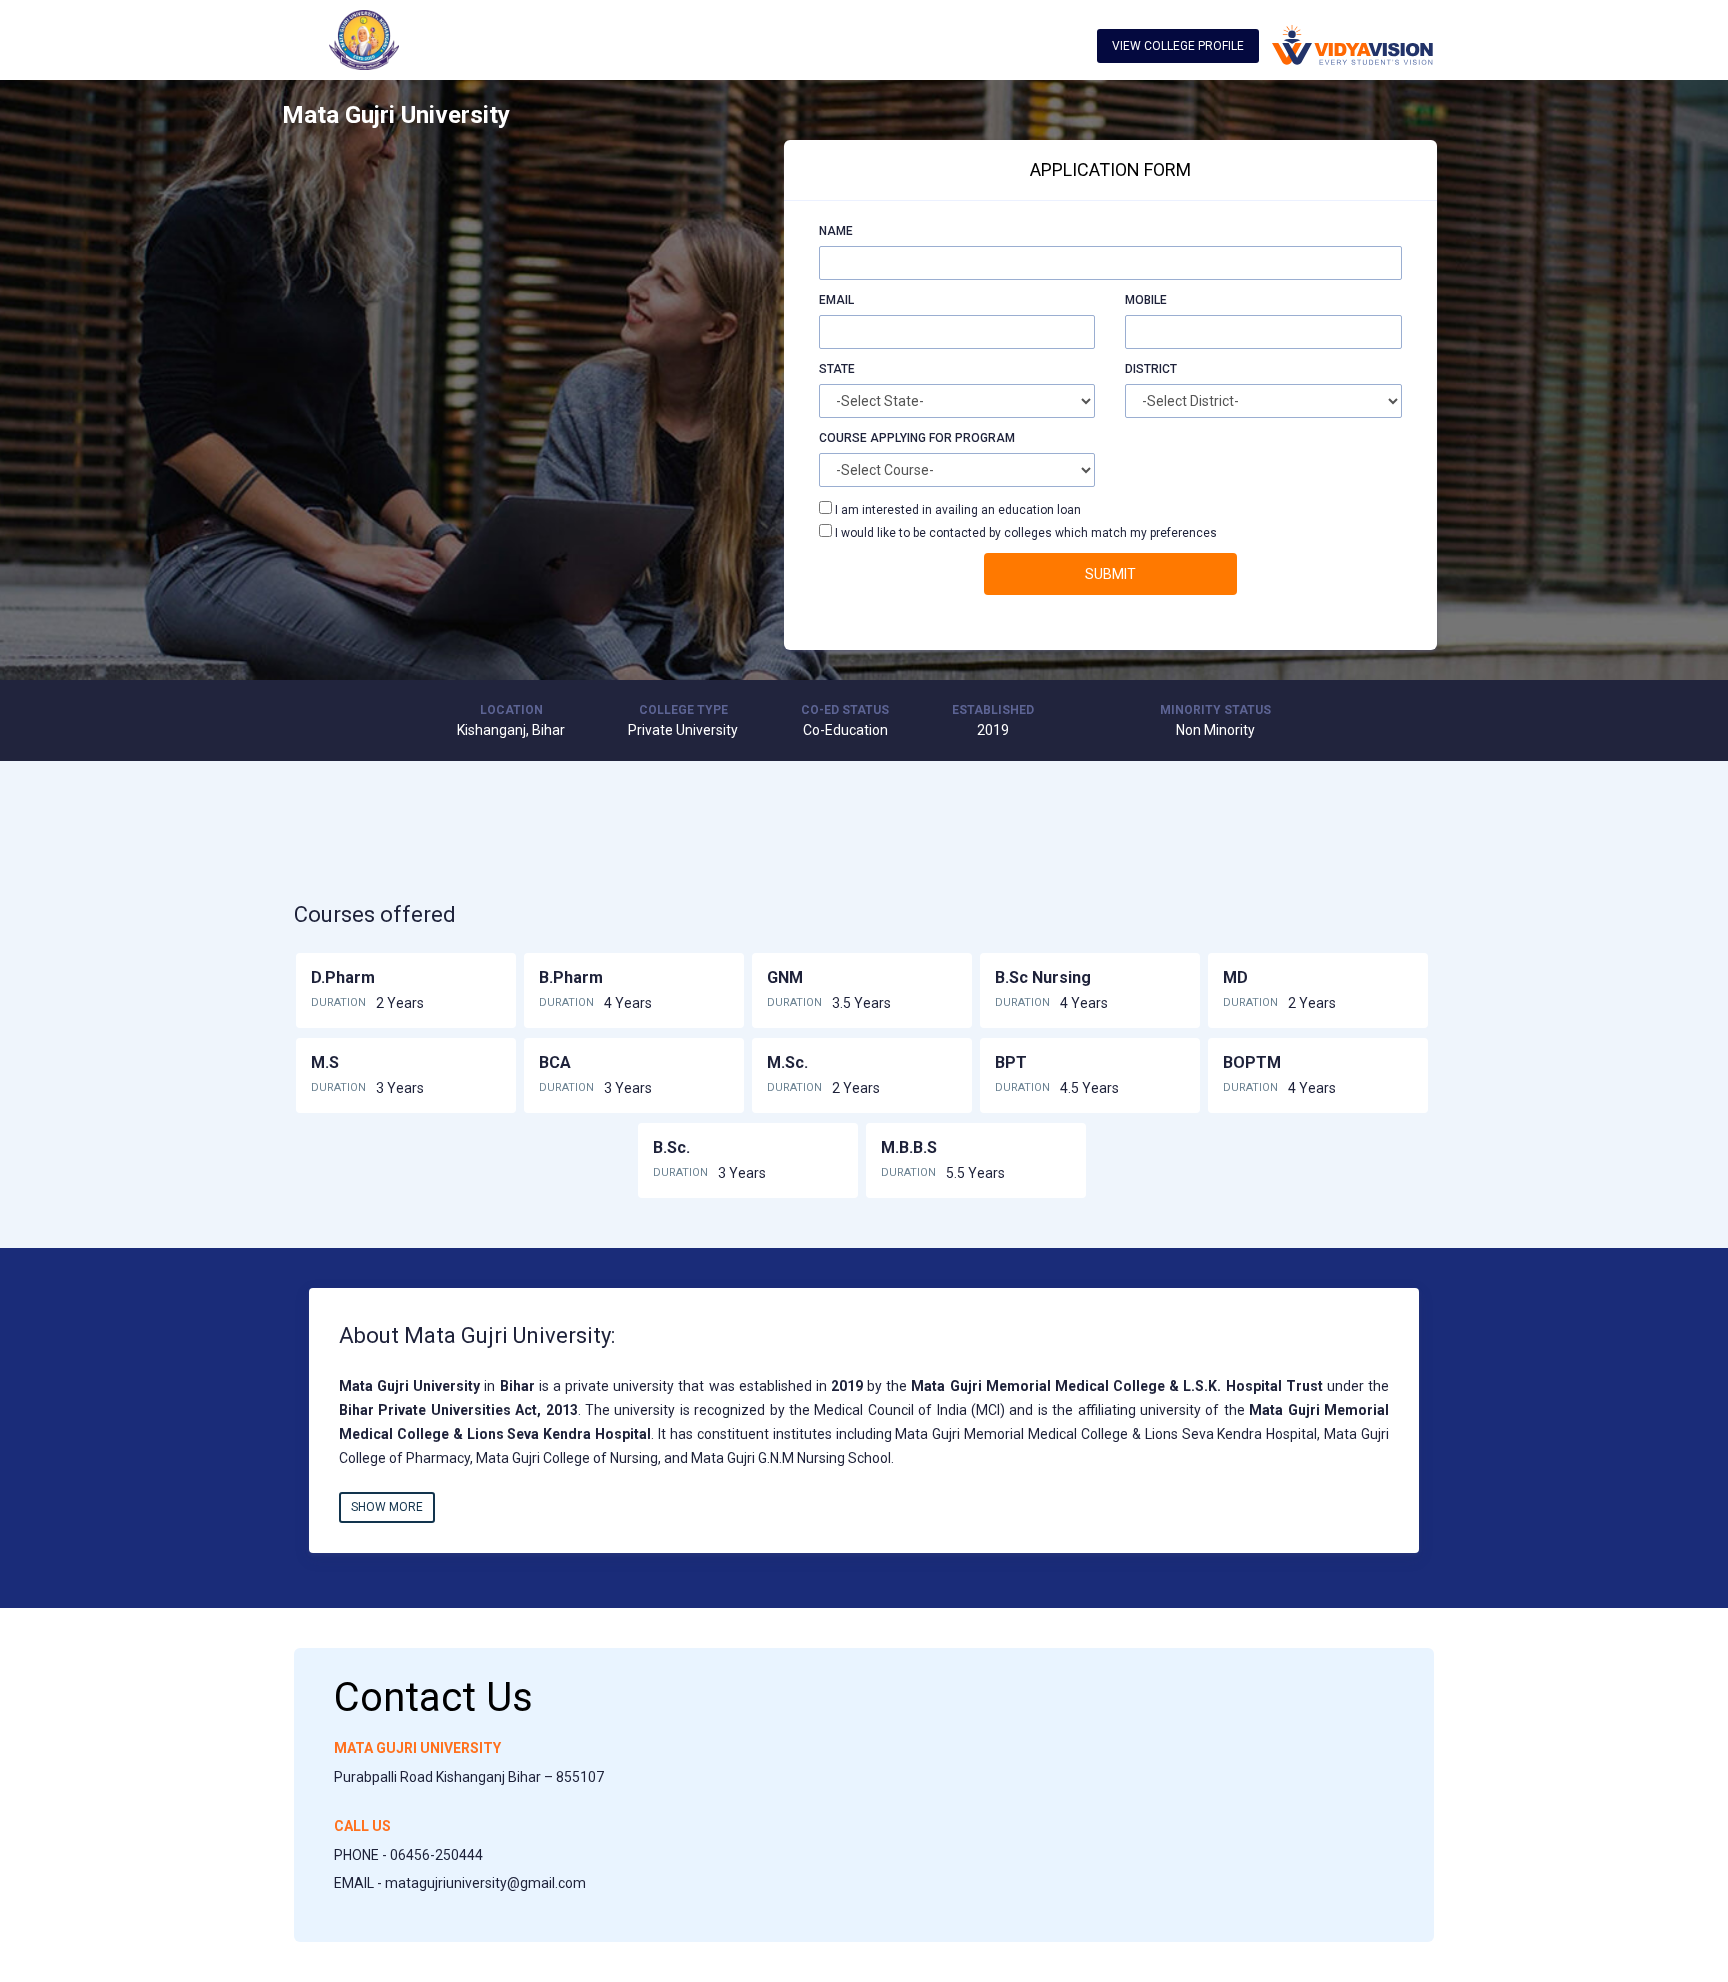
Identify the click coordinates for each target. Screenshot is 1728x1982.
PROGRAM (985, 438)
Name (836, 231)
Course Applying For (885, 438)
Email (836, 300)
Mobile (1146, 300)
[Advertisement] (465, 280)
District (1151, 369)
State (837, 369)
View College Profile (1178, 46)
